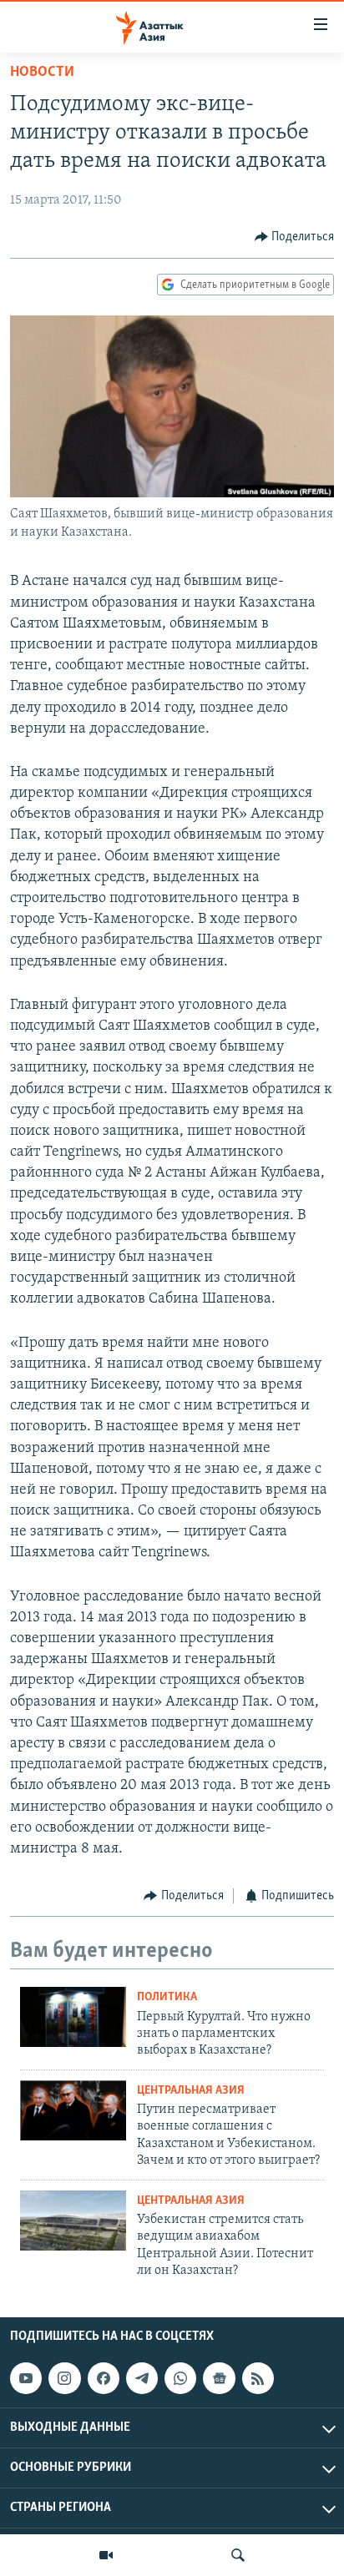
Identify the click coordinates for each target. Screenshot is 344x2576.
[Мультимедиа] (106, 2555)
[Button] (295, 237)
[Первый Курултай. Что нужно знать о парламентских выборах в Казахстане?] (73, 2017)
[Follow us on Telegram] (142, 2378)
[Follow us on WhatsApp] (180, 2378)
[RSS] (258, 2378)
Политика (167, 1997)
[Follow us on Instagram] (64, 2378)
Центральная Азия (191, 2091)
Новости (42, 73)
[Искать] (238, 2555)
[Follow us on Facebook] (104, 2378)
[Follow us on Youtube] (26, 2378)
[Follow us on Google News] (219, 2378)
